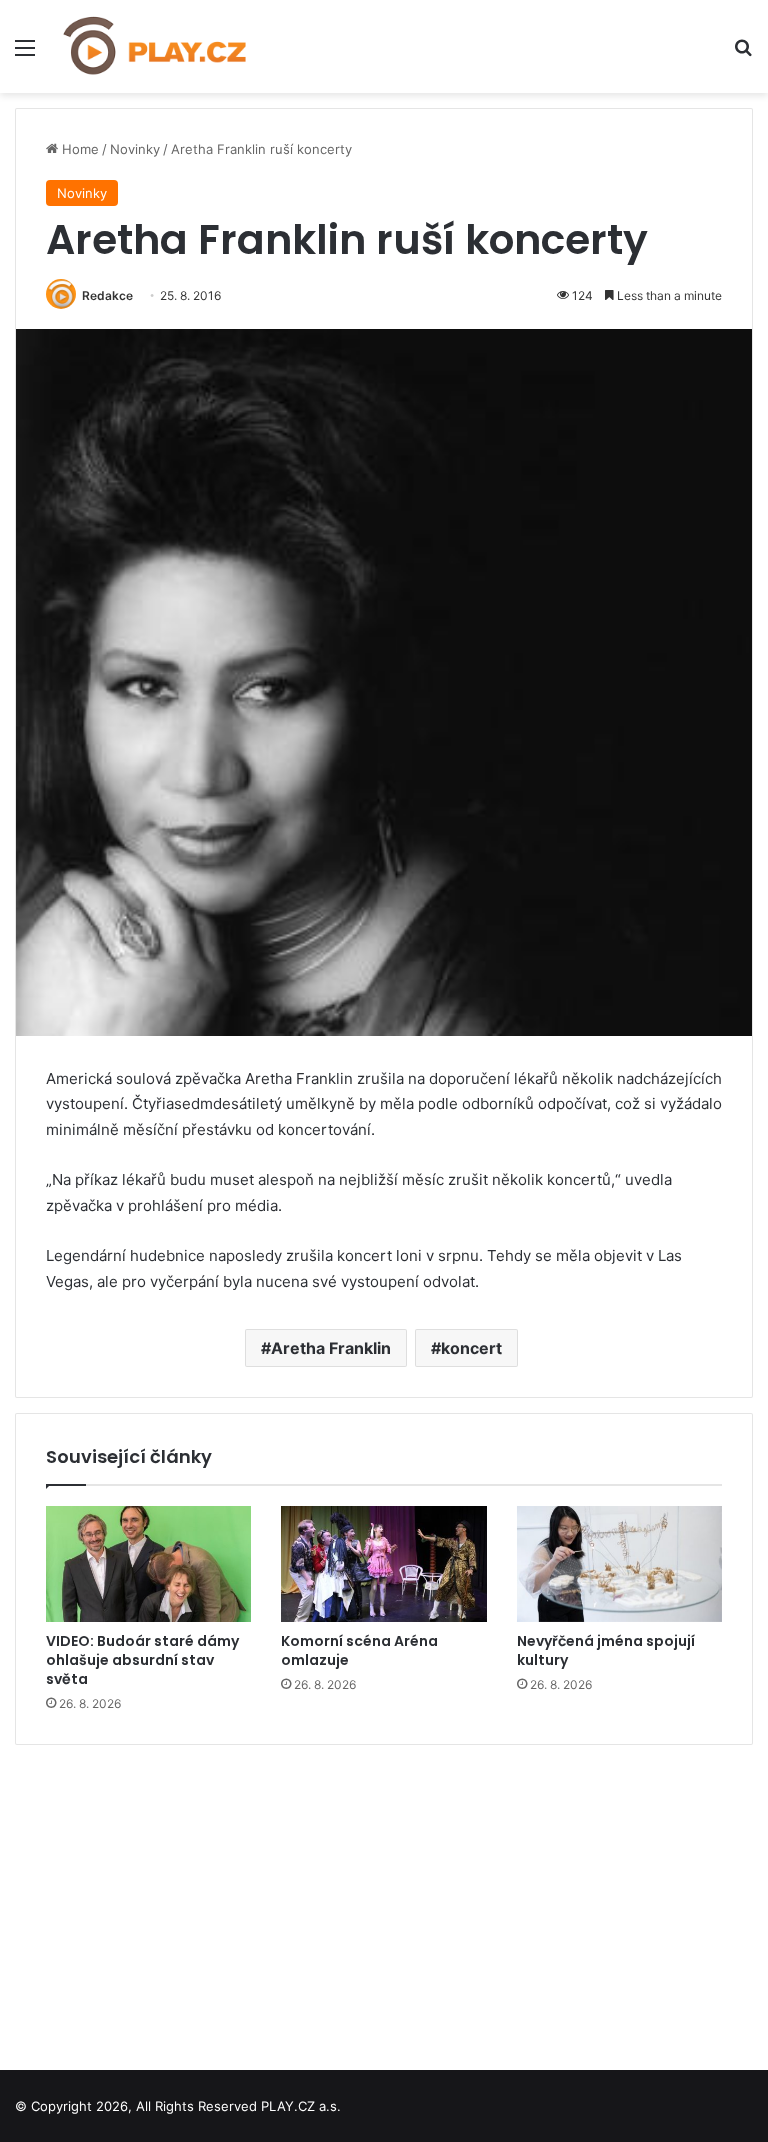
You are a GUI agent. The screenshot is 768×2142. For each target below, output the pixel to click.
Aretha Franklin (331, 1348)
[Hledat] (743, 54)
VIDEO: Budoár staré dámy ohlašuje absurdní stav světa (142, 1660)
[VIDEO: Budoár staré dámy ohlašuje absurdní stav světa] (148, 1564)
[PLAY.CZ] (156, 46)
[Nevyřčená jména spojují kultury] (619, 1564)
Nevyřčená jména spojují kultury (606, 1650)
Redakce (107, 295)
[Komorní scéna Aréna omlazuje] (383, 1564)
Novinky (135, 149)
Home (78, 149)
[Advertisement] (384, 1900)
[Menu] (25, 54)
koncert (471, 1348)
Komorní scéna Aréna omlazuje (359, 1650)
